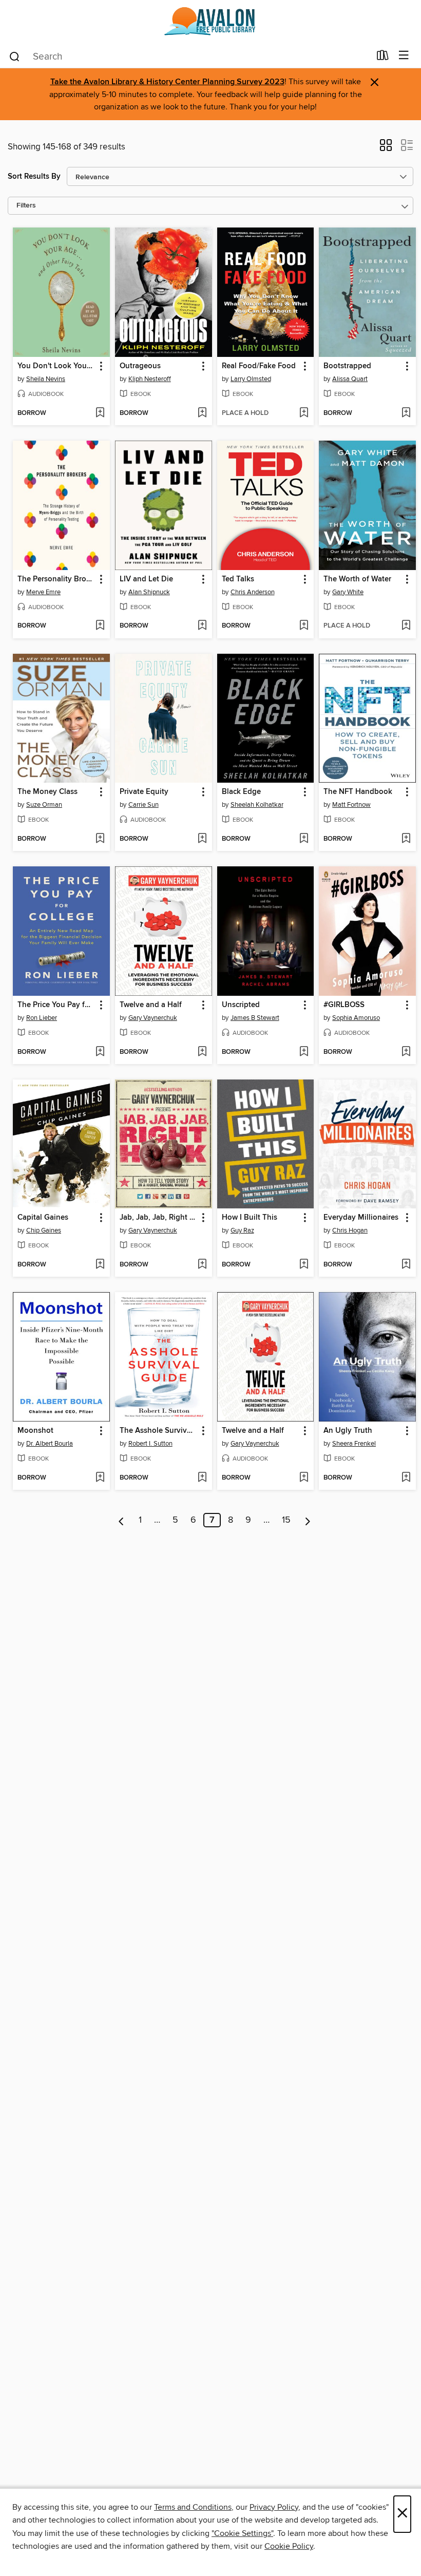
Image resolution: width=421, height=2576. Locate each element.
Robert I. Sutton (150, 1444)
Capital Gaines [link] (43, 1218)
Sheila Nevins (46, 379)
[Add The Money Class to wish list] (100, 839)
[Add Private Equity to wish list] (202, 839)
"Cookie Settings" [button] (242, 2533)
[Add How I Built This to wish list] (304, 1265)
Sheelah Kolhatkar (257, 805)
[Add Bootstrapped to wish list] (406, 413)
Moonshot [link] (35, 1431)
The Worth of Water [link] (357, 579)
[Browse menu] (404, 56)
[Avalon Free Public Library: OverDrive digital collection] (210, 22)
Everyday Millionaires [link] (361, 1218)
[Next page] (308, 1520)
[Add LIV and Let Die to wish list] (202, 626)
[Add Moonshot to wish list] (100, 1478)
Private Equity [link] (144, 792)
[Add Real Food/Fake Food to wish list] (304, 413)
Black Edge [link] (241, 792)
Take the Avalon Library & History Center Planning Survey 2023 (167, 82)
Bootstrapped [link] (347, 366)
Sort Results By (34, 176)
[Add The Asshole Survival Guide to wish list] (202, 1478)
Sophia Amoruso (356, 1018)
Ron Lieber (42, 1018)
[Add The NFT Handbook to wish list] (406, 839)
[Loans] (383, 58)
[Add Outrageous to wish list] (202, 413)
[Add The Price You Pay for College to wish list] (100, 1052)
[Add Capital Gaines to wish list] (100, 1265)
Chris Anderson (253, 592)
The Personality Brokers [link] (56, 579)
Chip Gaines (44, 1230)
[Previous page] (121, 1520)
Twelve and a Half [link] (151, 1005)
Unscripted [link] (241, 1005)
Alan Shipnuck (149, 592)
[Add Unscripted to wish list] (304, 1052)
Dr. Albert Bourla (50, 1444)
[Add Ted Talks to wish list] (304, 626)
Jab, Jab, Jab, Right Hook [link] (159, 1218)
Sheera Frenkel (354, 1444)
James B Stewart (255, 1018)
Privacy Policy (274, 2507)
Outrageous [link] (140, 366)
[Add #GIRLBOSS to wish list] (406, 1052)
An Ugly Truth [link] (348, 1431)
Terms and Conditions (193, 2507)
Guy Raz (242, 1230)
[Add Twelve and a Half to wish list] (202, 1052)
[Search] (15, 56)
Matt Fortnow (351, 805)
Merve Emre (43, 592)
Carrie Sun (143, 805)
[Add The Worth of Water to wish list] (406, 626)
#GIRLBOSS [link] (344, 1005)
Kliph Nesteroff (150, 379)
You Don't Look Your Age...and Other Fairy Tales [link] (56, 366)
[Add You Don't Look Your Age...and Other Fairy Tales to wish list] (100, 413)
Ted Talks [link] (238, 579)
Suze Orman (44, 805)
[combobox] (189, 56)
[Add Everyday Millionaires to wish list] (406, 1265)
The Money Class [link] (47, 792)
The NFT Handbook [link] (358, 792)
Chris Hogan (350, 1230)
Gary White (348, 592)
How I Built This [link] (250, 1218)
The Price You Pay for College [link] (56, 1005)
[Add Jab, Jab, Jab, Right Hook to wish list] (202, 1265)
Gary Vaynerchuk (153, 1018)
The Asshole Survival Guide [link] (159, 1431)
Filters (26, 206)
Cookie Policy (289, 2546)
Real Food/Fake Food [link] (259, 366)
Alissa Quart (350, 379)
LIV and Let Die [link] (146, 579)
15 (286, 1520)
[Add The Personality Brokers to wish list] (100, 626)
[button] (386, 148)
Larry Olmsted (251, 379)
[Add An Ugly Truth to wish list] (406, 1478)
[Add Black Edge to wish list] (304, 839)
